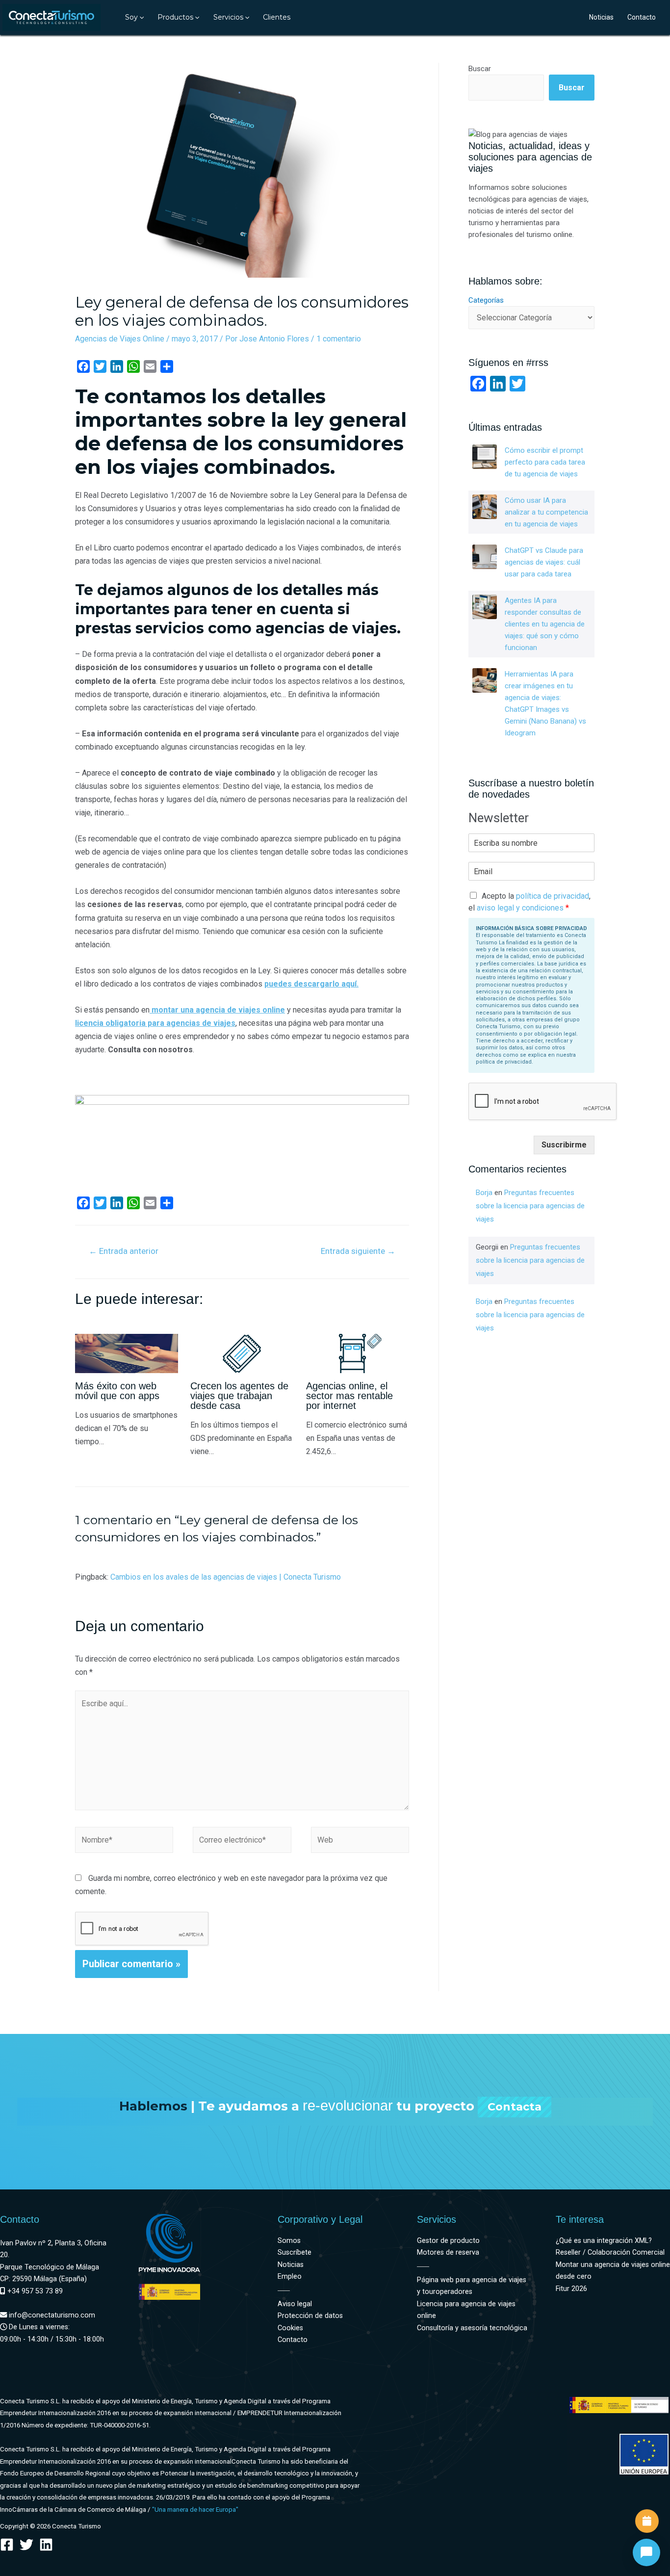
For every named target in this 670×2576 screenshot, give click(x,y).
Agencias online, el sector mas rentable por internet (349, 1396)
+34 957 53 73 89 (34, 2291)
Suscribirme (564, 1145)
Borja (484, 1193)
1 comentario (339, 339)
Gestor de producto (448, 2241)
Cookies (290, 2328)
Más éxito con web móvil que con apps (117, 1391)
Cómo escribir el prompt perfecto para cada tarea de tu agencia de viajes (545, 462)
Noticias (601, 17)
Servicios (228, 17)
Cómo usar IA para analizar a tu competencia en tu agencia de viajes (546, 512)
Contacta (515, 2107)
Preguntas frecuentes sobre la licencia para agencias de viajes (530, 1206)
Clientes (277, 17)
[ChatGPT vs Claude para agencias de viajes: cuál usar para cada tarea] (485, 557)
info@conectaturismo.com (51, 2315)
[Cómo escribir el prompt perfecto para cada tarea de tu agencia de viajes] (485, 457)
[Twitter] (26, 2545)
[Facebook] (7, 2545)
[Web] (360, 1842)
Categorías (486, 300)
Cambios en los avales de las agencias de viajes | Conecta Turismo (226, 1577)
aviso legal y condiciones (520, 908)
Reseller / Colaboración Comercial (610, 2252)
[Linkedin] (46, 2545)
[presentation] (141, 17)
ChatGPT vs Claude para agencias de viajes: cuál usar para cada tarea (544, 562)
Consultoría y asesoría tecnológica (472, 2328)
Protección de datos (310, 2316)
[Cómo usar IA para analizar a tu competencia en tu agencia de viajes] (485, 507)
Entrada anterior (124, 1251)
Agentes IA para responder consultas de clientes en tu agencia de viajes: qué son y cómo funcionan (545, 624)
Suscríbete (295, 2252)
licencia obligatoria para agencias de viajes (155, 1023)
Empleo (290, 2277)
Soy (131, 17)
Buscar (480, 69)
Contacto (642, 17)
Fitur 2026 (571, 2289)
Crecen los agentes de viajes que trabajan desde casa (239, 1396)
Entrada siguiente (358, 1251)
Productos (175, 17)
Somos (289, 2241)
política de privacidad (553, 896)
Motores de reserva (448, 2252)
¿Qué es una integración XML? (604, 2241)
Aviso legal (295, 2304)
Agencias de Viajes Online (120, 339)
